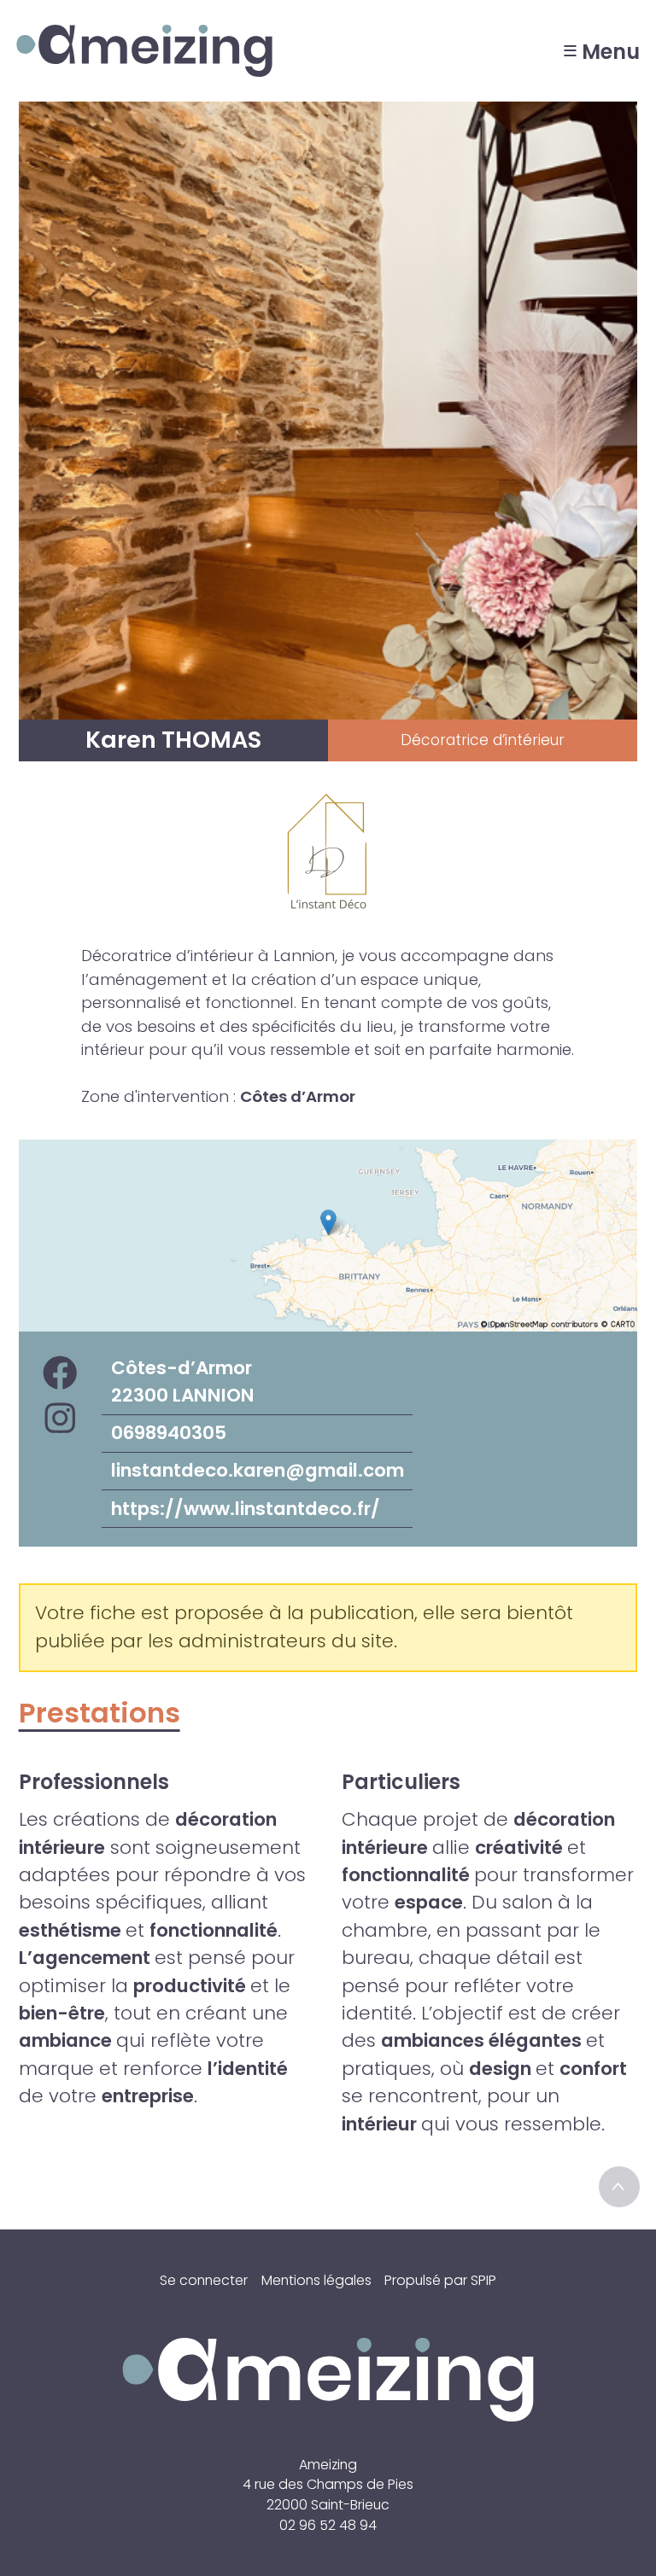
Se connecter (204, 2280)
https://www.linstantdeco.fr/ (246, 1509)
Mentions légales (316, 2280)
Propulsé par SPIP (440, 2280)
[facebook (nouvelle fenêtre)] (60, 1375)
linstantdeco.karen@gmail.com (258, 1470)
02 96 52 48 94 (328, 2525)
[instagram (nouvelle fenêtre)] (60, 1420)
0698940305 (169, 1433)
